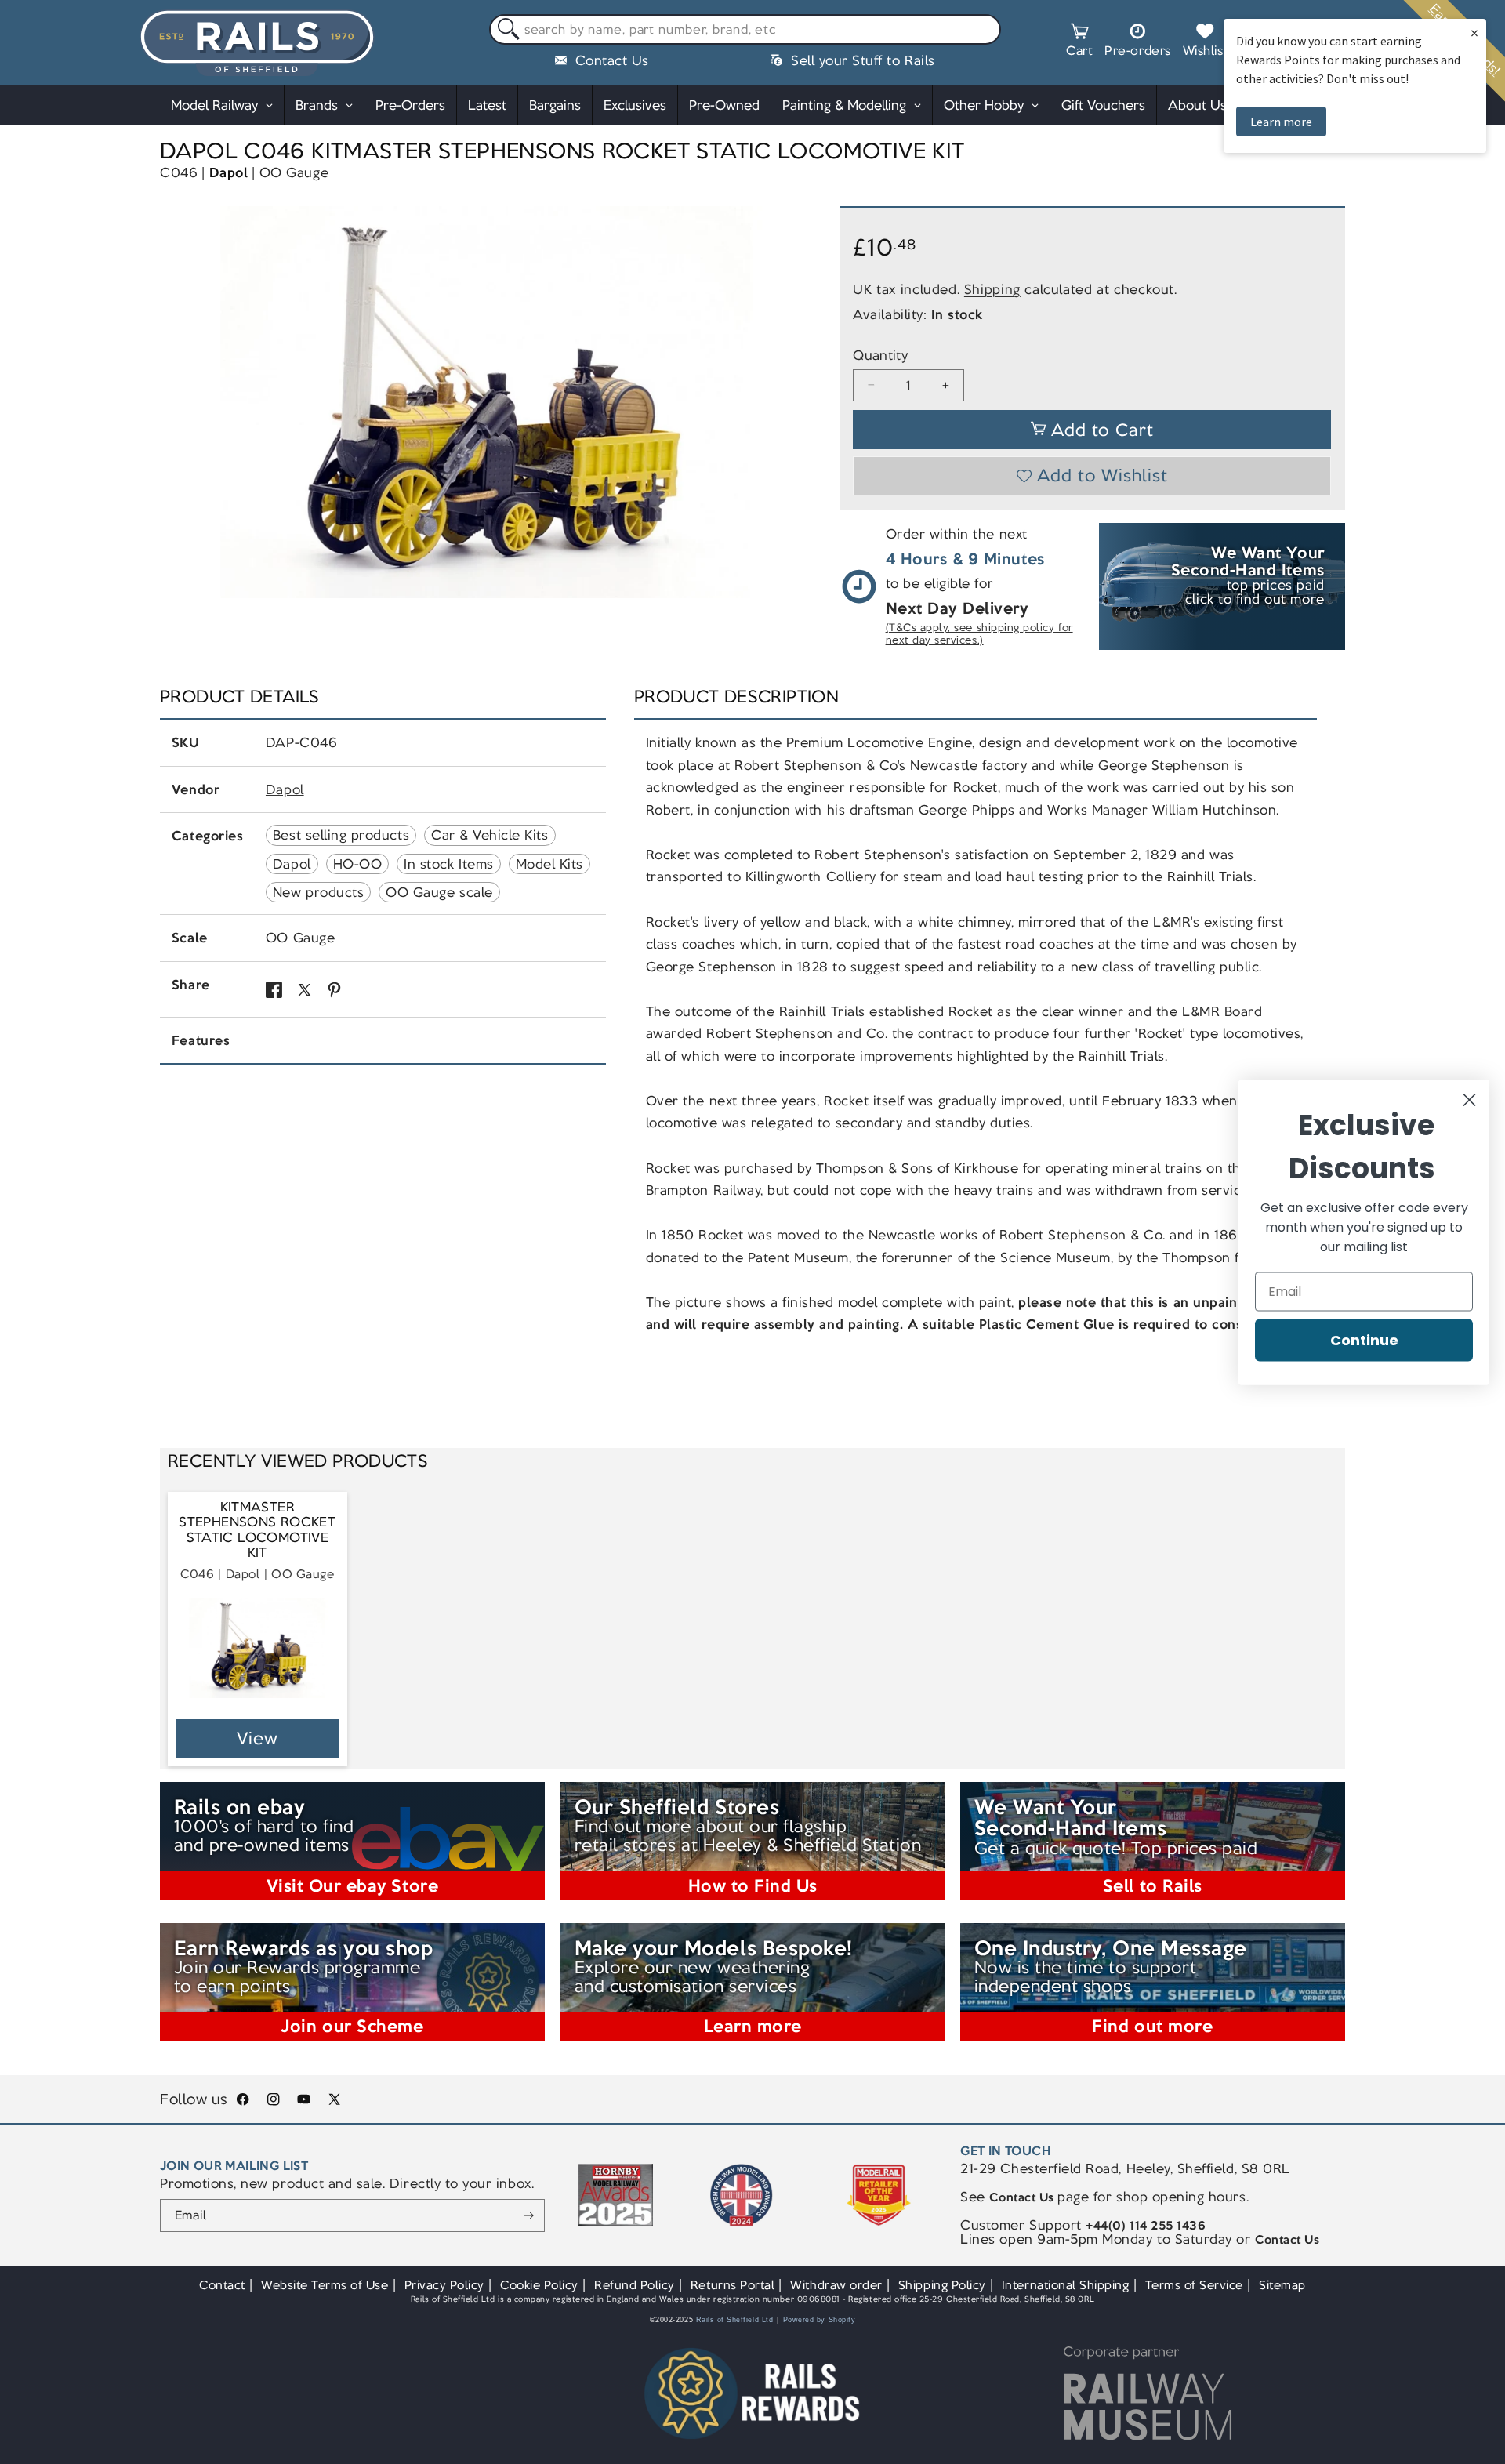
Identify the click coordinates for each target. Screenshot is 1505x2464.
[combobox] (745, 30)
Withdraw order (836, 2285)
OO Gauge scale (439, 892)
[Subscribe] (529, 2215)
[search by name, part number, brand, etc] (505, 30)
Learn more (1281, 122)
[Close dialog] (1469, 1100)
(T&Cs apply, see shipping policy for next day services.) (979, 634)
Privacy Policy (444, 2285)
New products (318, 892)
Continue (1364, 1339)
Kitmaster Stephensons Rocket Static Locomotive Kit (257, 1530)
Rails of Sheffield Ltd (735, 2320)
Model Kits (549, 864)
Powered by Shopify (820, 2320)
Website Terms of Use (325, 2285)
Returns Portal (733, 2285)
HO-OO (358, 864)
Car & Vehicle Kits (490, 835)
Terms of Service (1194, 2285)
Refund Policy (635, 2285)
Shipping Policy (942, 2285)
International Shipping (1066, 2285)
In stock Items (448, 864)
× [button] (1474, 33)
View (257, 1738)
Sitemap (1282, 2285)
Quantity (880, 356)
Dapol (229, 172)
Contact (222, 2285)
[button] (1079, 42)
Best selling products (341, 835)
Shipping (992, 289)
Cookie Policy (539, 2285)
